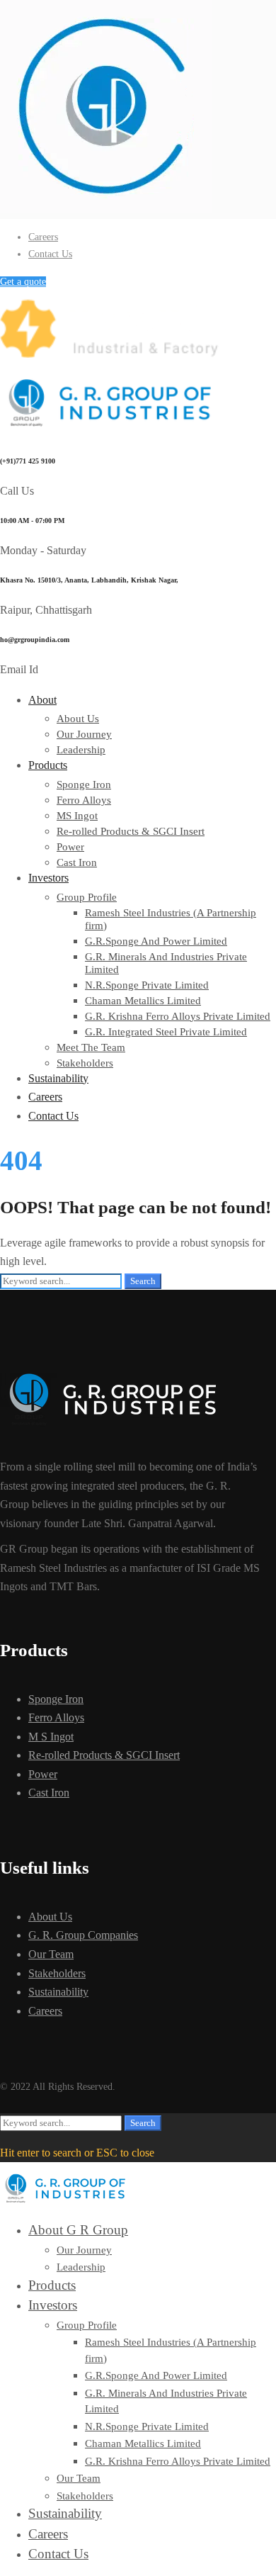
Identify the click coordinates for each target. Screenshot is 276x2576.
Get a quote (23, 282)
